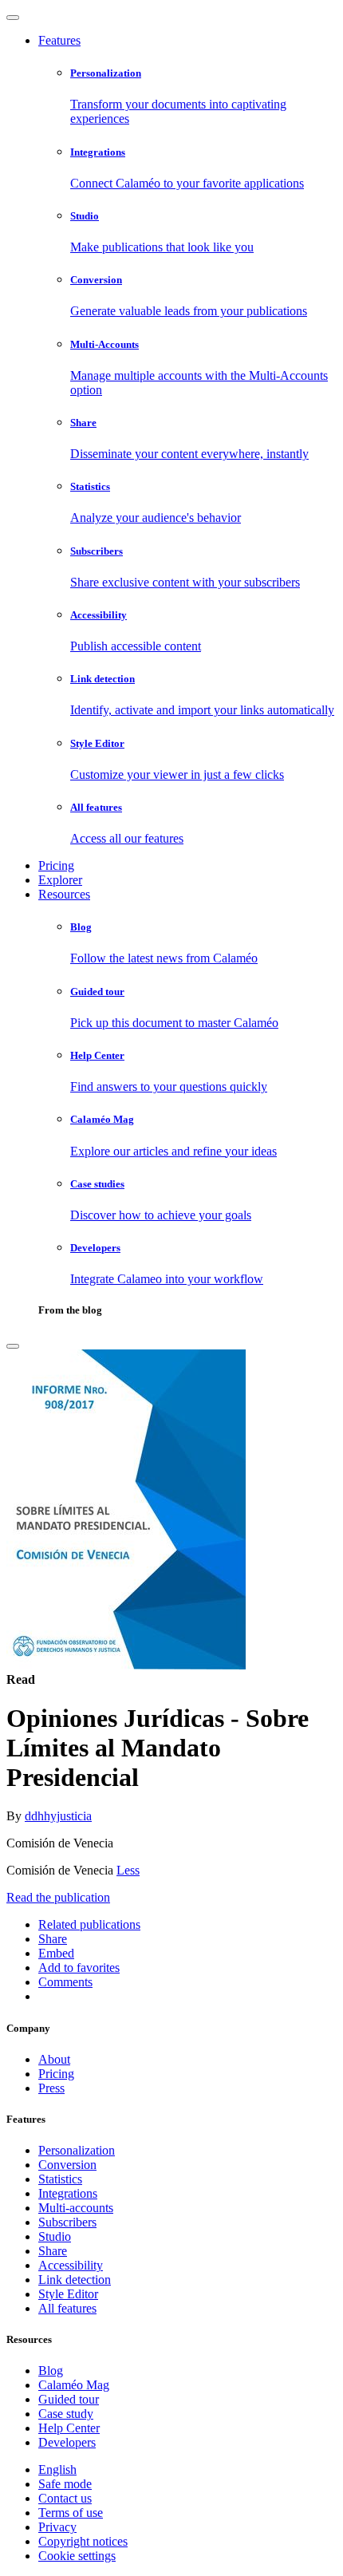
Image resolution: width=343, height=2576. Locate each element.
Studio (55, 2236)
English (57, 2469)
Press (51, 2088)
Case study (66, 2414)
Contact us (65, 2498)
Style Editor (68, 2294)
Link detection (75, 2280)
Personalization (77, 2150)
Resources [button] (64, 894)
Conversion (67, 2165)
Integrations (68, 2193)
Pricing (56, 865)
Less (128, 1870)
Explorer (60, 880)
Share (53, 2251)
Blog (51, 2371)
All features (67, 2308)
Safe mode (65, 2484)
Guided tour (69, 2399)
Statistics (60, 2179)
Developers (67, 2442)
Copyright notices (83, 2541)
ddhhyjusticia (58, 1816)
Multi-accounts (76, 2208)
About (54, 2059)
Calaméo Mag (74, 2385)
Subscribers (67, 2222)
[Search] (13, 1346)
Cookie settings (77, 2556)
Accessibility (71, 2265)
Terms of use (71, 2513)
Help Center (69, 2428)
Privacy (57, 2527)
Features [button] (59, 40)
